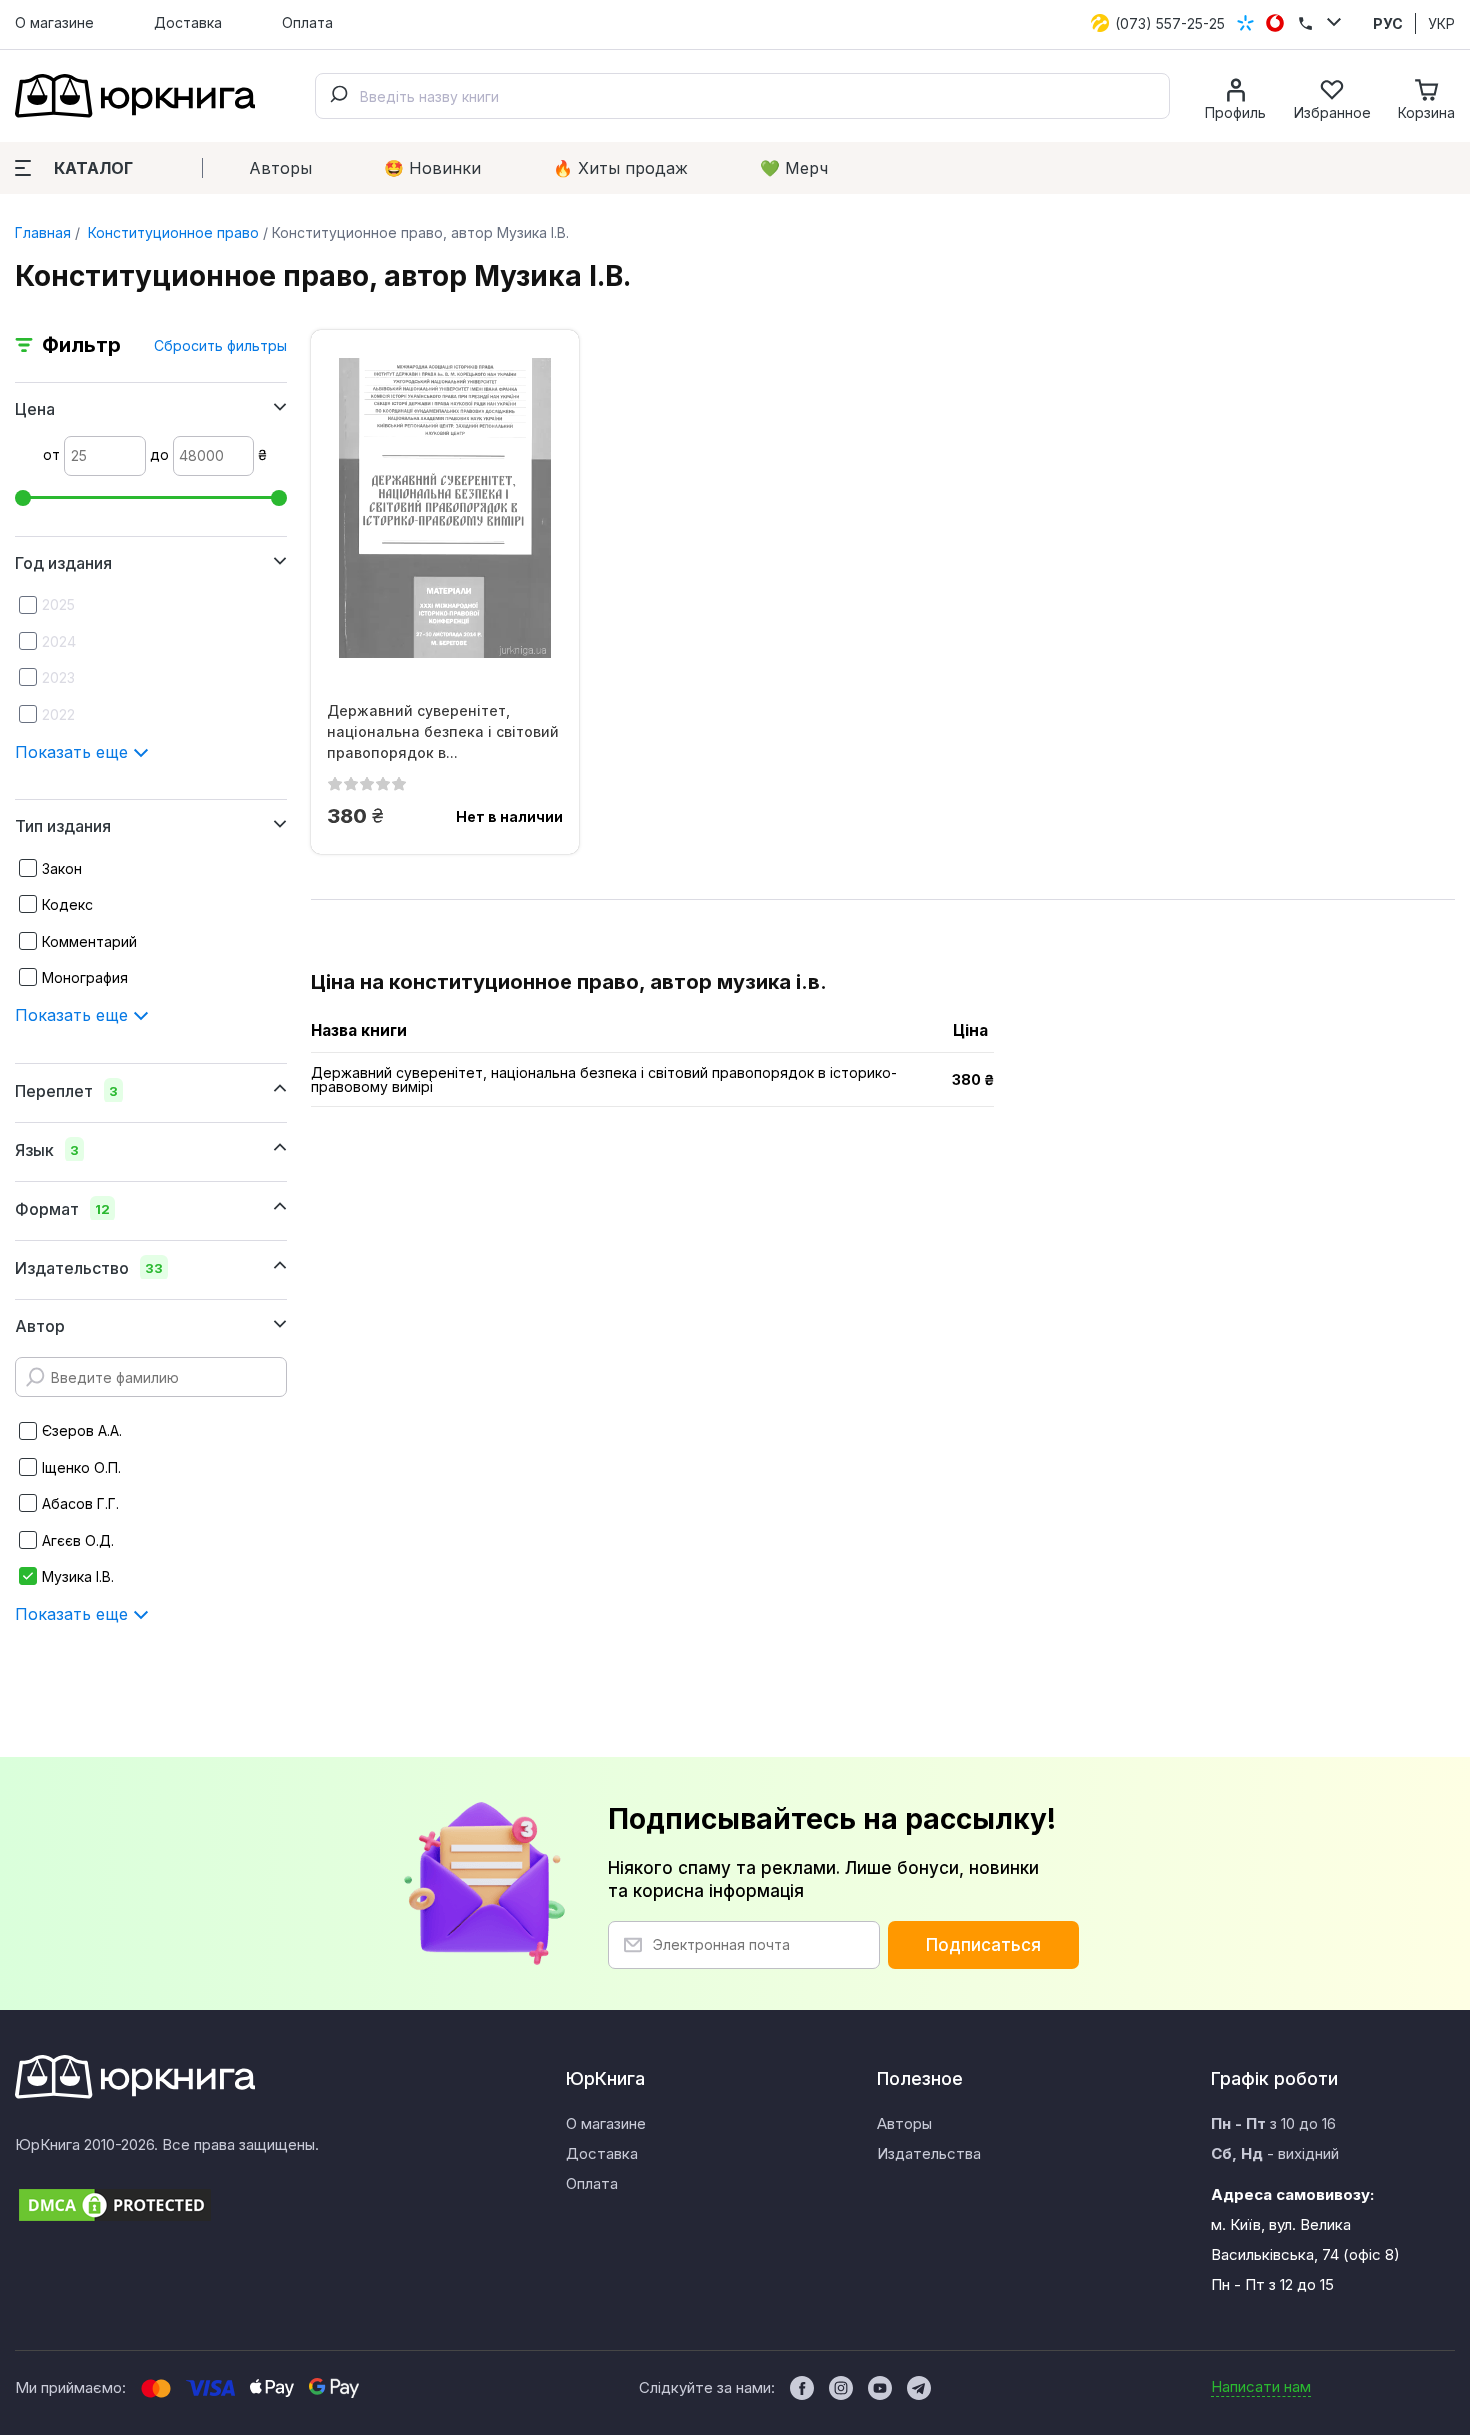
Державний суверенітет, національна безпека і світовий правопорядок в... (443, 731)
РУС (1388, 23)
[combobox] (742, 96)
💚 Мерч (794, 168)
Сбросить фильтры (220, 345)
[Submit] (338, 96)
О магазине (54, 22)
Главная (43, 232)
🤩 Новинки (432, 168)
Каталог (93, 168)
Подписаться (983, 1945)
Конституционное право (171, 232)
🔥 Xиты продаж (620, 168)
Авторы (280, 168)
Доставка (188, 22)
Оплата (307, 22)
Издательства (929, 2153)
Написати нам (1261, 2386)
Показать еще (74, 752)
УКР (1441, 23)
